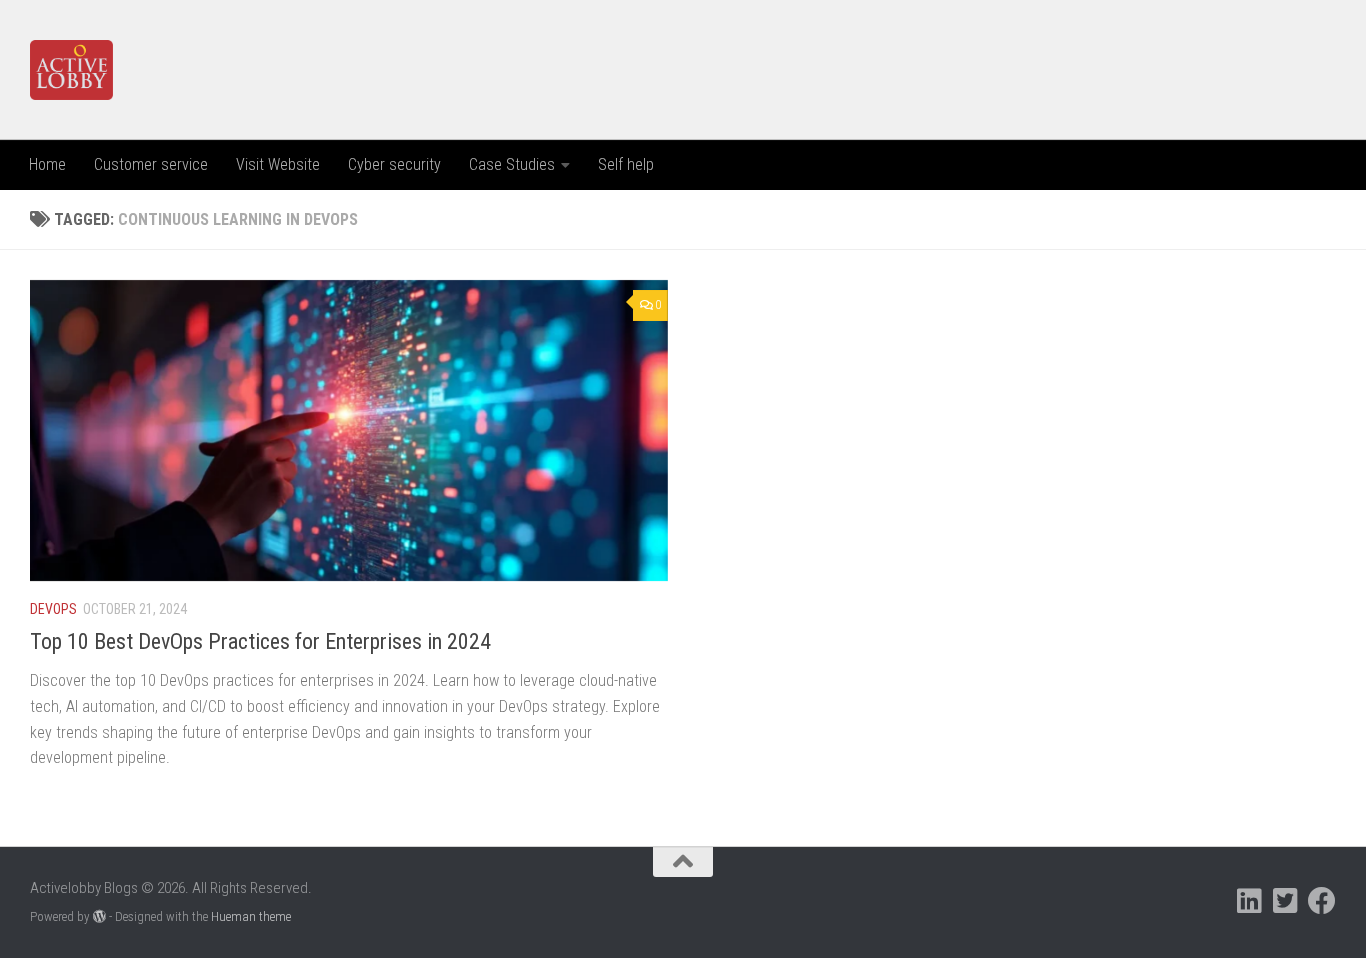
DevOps (53, 609)
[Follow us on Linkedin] (1250, 901)
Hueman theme (251, 916)
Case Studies (512, 164)
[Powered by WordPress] (99, 916)
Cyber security (394, 164)
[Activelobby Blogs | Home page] (71, 70)
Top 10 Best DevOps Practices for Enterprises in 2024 (260, 641)
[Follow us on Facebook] (1322, 901)
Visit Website (278, 164)
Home (47, 164)
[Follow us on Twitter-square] (1286, 901)
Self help (626, 164)
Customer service (151, 164)
